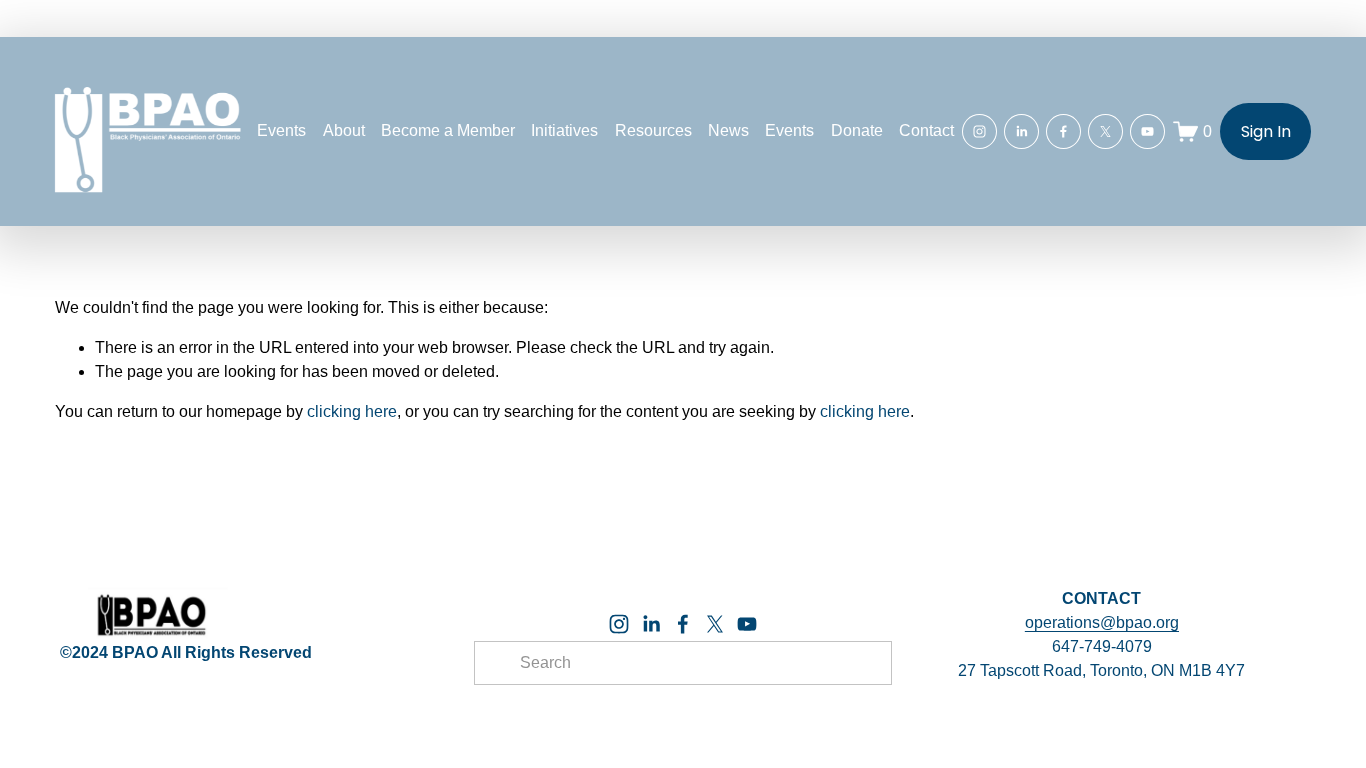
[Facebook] (1063, 131)
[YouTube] (1147, 131)
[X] (1105, 131)
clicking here (352, 411)
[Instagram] (979, 131)
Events (789, 130)
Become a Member (448, 130)
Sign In (1266, 131)
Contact (926, 130)
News (728, 130)
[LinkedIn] (1021, 131)
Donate (857, 130)
